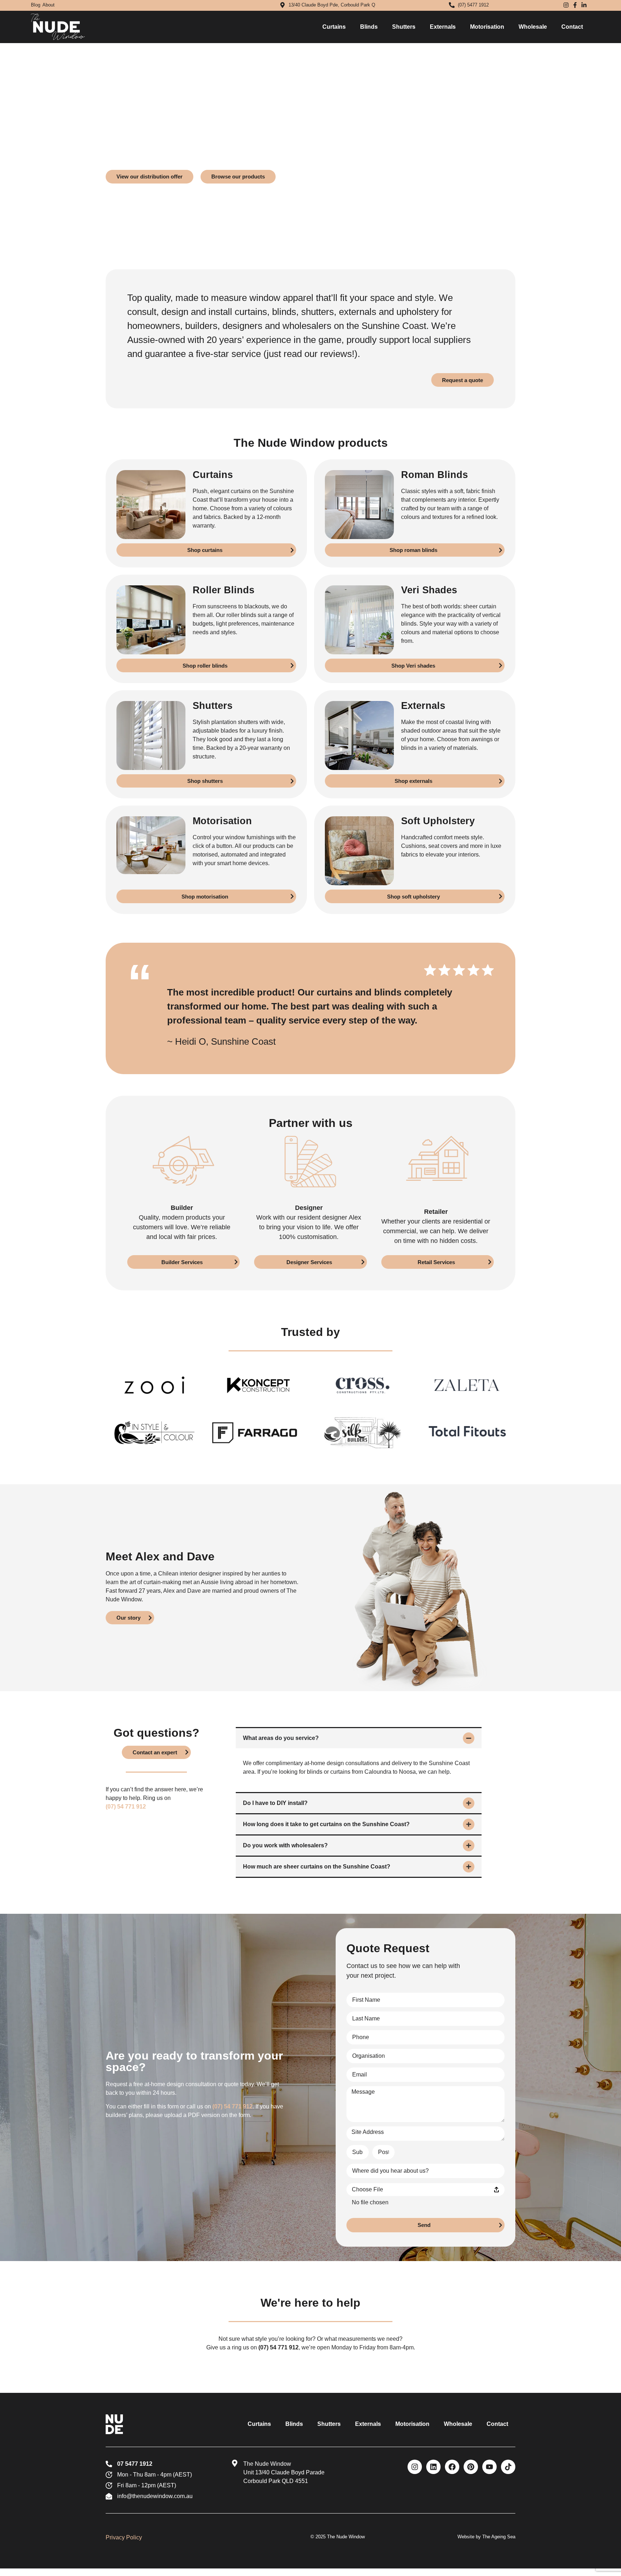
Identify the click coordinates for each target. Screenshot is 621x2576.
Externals (443, 27)
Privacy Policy (124, 2537)
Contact (572, 27)
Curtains (334, 27)
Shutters (404, 27)
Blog (36, 5)
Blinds (369, 27)
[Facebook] (452, 2467)
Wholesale (533, 27)
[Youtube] (489, 2467)
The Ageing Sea (499, 2537)
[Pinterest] (471, 2467)
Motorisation (487, 27)
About (49, 5)
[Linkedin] (433, 2467)
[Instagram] (415, 2467)
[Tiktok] (508, 2467)
